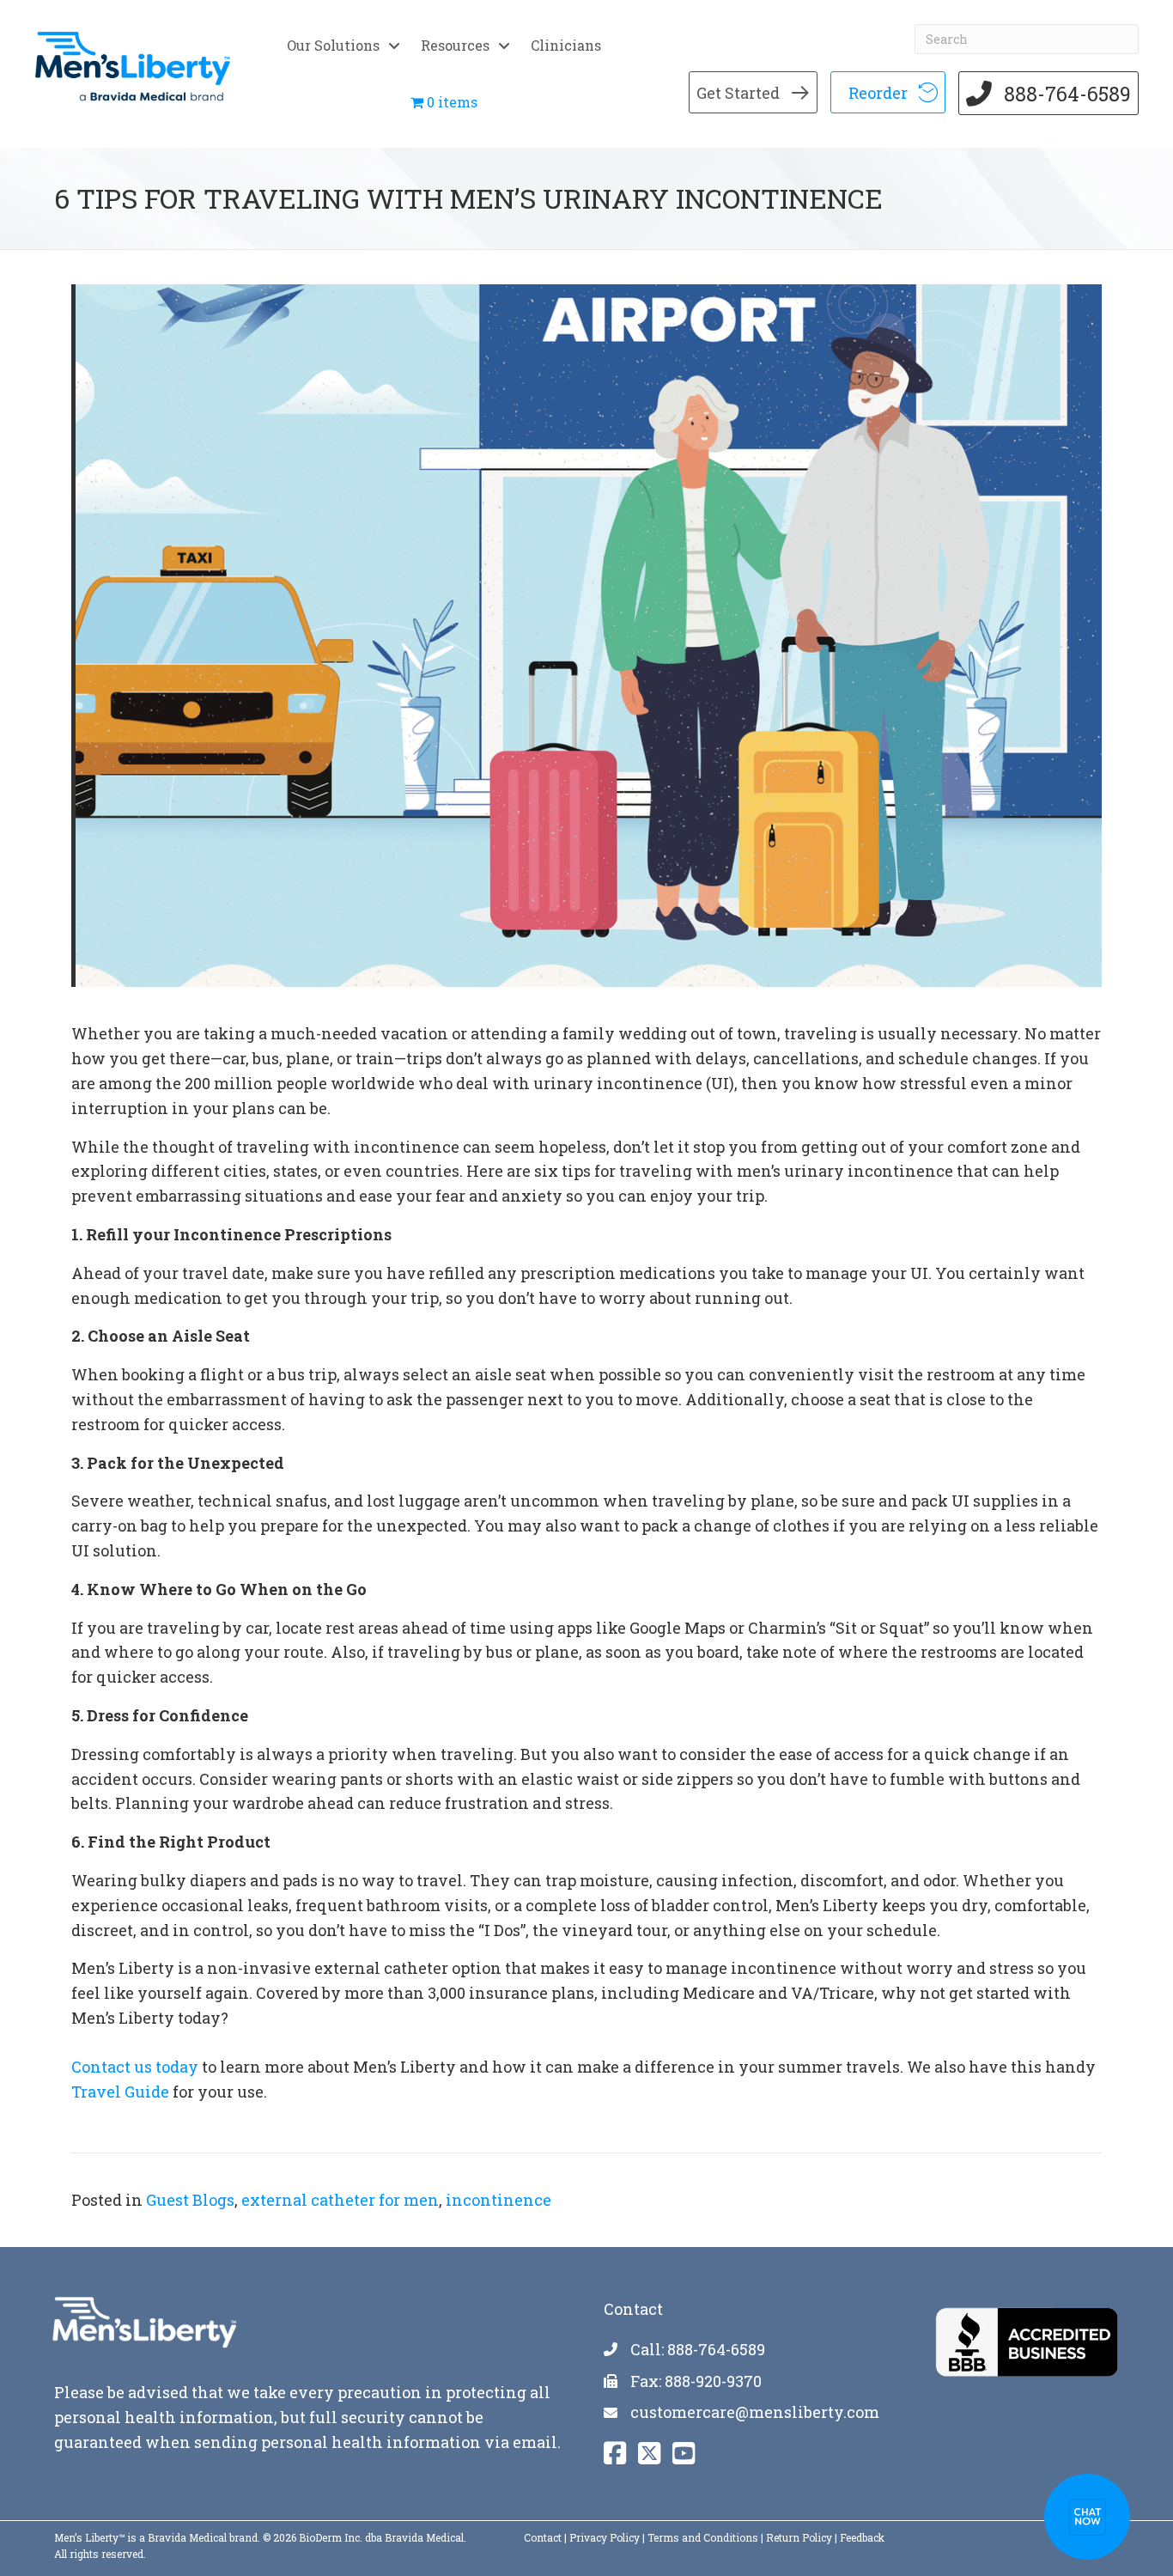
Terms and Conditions (703, 2537)
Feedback (862, 2537)
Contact (543, 2537)
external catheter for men (340, 2200)
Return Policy (799, 2537)
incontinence (498, 2200)
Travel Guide (120, 2092)
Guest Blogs (190, 2200)
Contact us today (135, 2067)
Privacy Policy (605, 2537)
